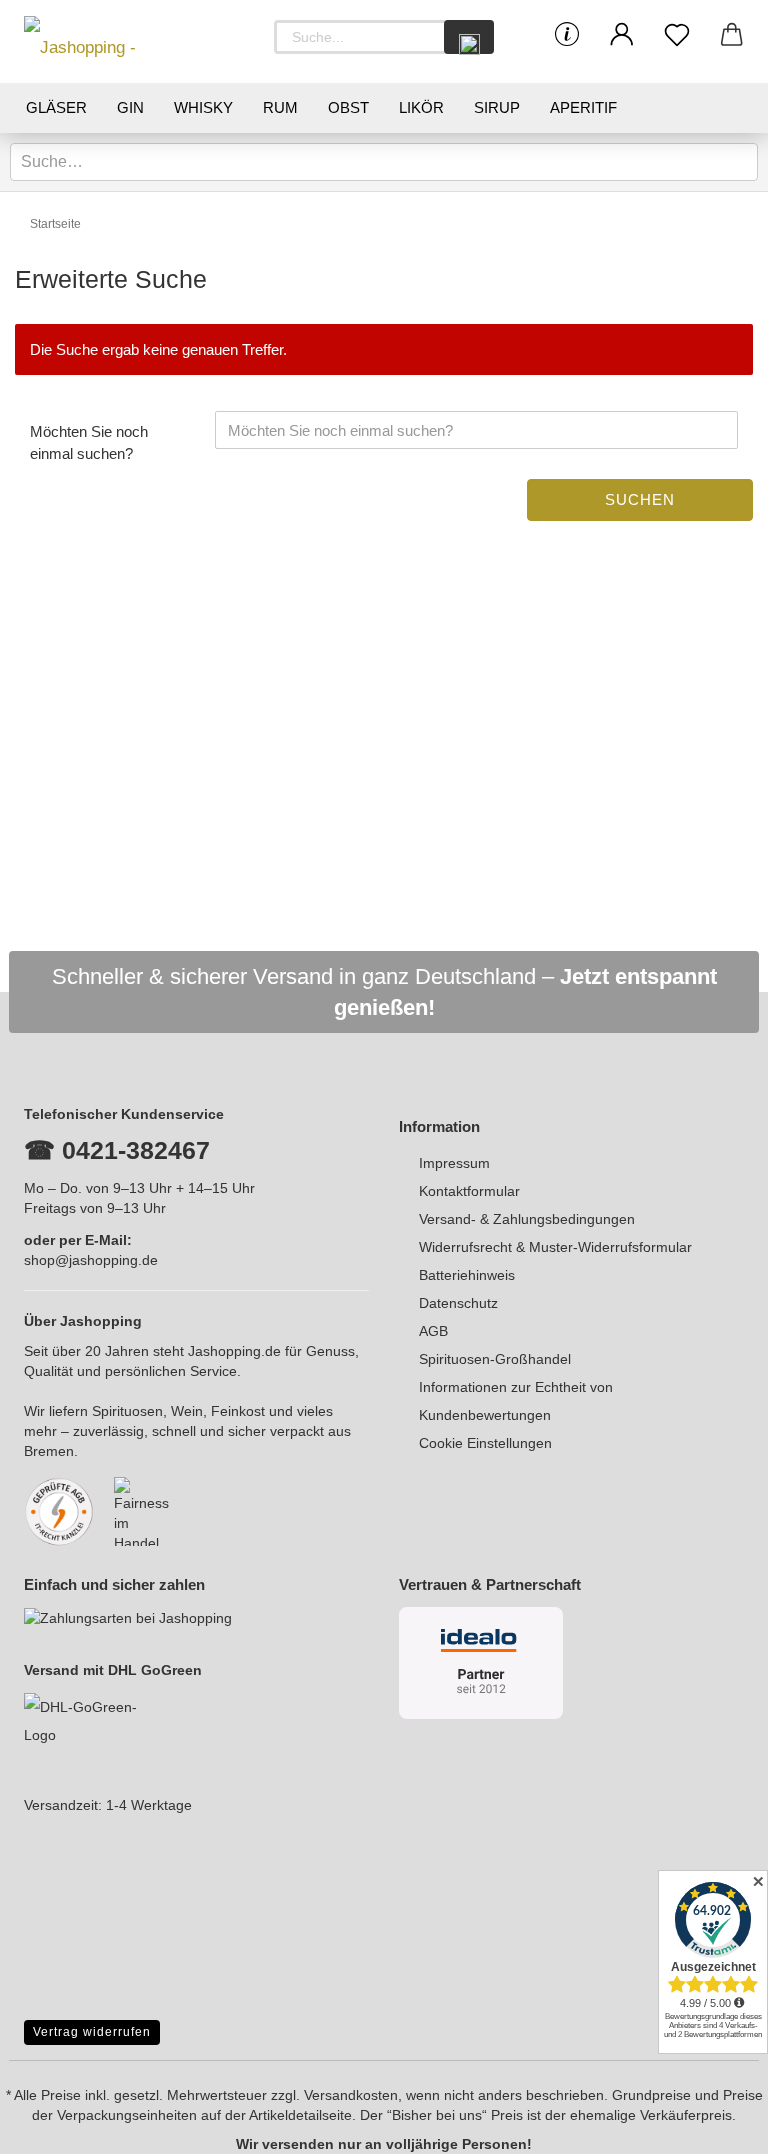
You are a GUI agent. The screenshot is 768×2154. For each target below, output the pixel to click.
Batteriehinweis (467, 1275)
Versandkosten (351, 2095)
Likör (421, 107)
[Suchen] (469, 37)
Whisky (203, 107)
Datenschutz (458, 1303)
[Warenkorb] (731, 35)
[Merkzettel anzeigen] (676, 35)
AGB (433, 1331)
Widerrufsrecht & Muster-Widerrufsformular (555, 1247)
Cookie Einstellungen (485, 1443)
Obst (348, 107)
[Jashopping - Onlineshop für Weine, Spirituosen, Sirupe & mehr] (114, 41)
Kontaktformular (469, 1191)
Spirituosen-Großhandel (495, 1359)
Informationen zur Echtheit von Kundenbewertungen (516, 1401)
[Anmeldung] (621, 35)
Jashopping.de (234, 1351)
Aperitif (583, 107)
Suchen (640, 499)
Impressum (454, 1163)
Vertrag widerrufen (92, 2032)
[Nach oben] (713, 2124)
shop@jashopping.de (91, 1260)
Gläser (56, 107)
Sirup (497, 107)
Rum (280, 107)
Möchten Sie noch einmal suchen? (89, 442)
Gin (130, 107)
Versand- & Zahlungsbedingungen (527, 1219)
